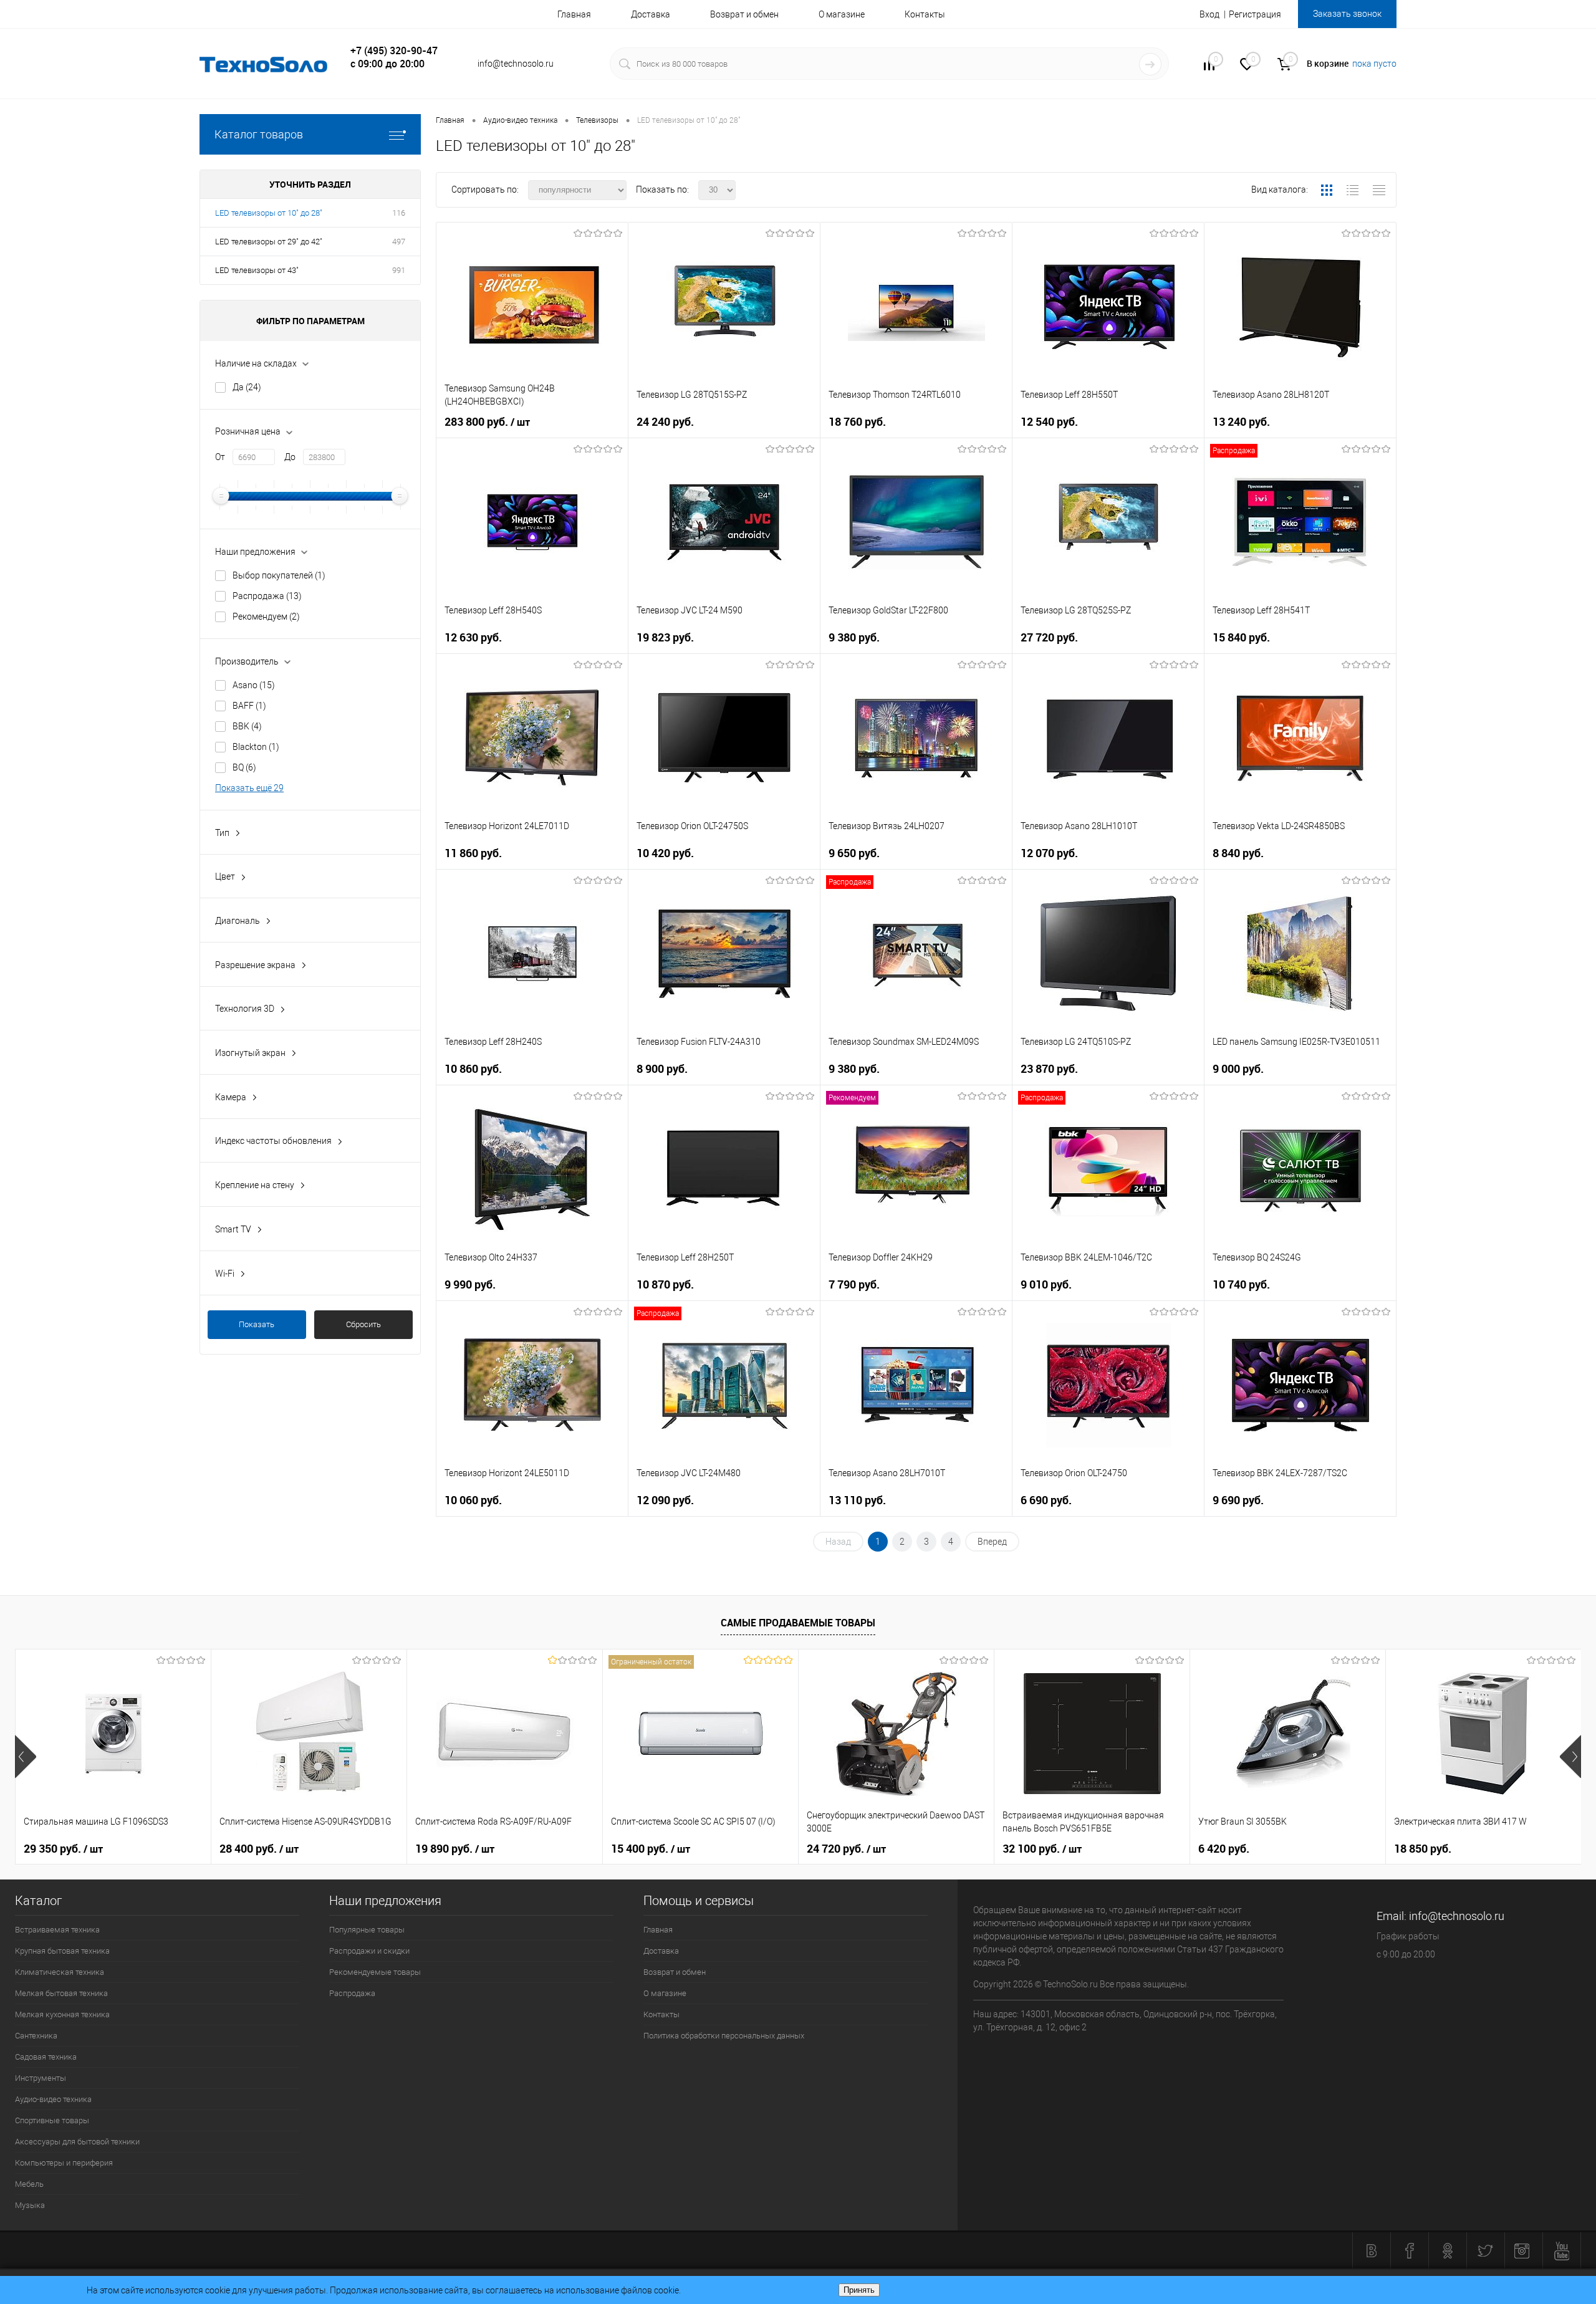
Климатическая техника (60, 1972)
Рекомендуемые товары (375, 1972)
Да (247, 387)
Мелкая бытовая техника (61, 1993)
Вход (1209, 14)
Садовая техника (46, 2057)
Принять (859, 2290)
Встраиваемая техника (57, 1930)
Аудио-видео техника (53, 2099)
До (290, 457)
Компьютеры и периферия (64, 2163)
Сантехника (36, 2036)
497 (399, 242)
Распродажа (267, 596)
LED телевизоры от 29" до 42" (269, 242)
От (220, 457)
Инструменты (41, 2078)
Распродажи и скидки (369, 1951)
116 (399, 213)
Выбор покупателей (279, 575)
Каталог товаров (259, 134)
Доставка (651, 14)
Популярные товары (367, 1930)
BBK (247, 726)
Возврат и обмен (744, 14)
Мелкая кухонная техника (62, 2014)
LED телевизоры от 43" (257, 270)
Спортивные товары (52, 2120)
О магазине (842, 14)
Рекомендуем (266, 617)
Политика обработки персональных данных (724, 2036)
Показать (257, 1324)
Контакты (925, 14)
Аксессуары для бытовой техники (77, 2142)
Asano (254, 685)
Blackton (256, 747)
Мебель (29, 2184)
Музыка (30, 2205)
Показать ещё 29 (249, 788)
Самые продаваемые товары (798, 1623)
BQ (244, 767)
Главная (574, 14)
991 (399, 270)
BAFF (249, 706)
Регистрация (1255, 14)
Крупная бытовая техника (62, 1951)
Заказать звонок (1347, 14)
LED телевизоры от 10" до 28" (269, 213)
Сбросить (363, 1324)
